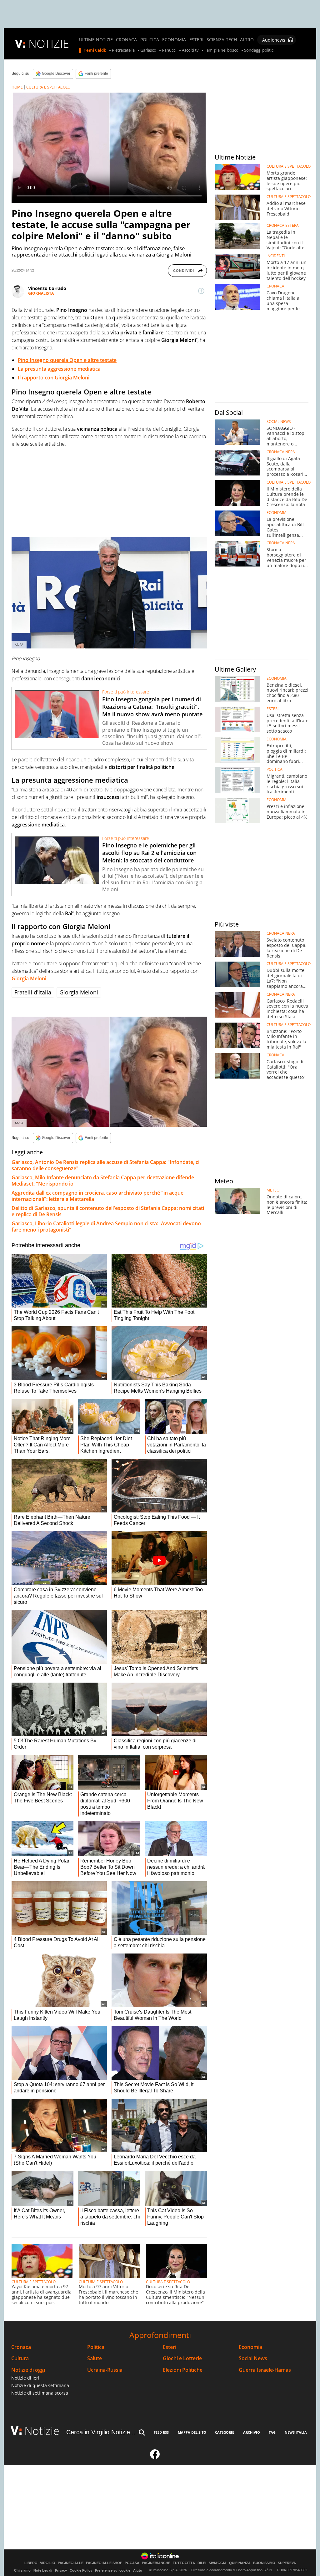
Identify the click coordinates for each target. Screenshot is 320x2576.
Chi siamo (22, 2570)
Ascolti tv (190, 50)
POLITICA (150, 40)
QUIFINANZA (240, 2563)
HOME (17, 87)
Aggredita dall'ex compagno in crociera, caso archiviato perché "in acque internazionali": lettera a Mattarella (97, 1196)
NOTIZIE (49, 44)
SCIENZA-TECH (222, 40)
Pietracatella (123, 50)
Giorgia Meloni (29, 978)
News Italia (296, 2432)
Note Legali (43, 2570)
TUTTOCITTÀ (184, 2563)
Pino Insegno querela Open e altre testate (67, 360)
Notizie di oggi (28, 2370)
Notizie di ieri (25, 2378)
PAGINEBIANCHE (156, 2563)
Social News (253, 2358)
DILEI (202, 2563)
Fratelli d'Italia (33, 992)
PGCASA (132, 2563)
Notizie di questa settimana (40, 2385)
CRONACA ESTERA (283, 226)
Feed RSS (161, 2432)
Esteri (170, 2347)
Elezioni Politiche (183, 2370)
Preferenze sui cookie (113, 2570)
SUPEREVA (287, 2563)
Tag (272, 2432)
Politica (96, 2347)
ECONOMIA (174, 40)
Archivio (252, 2432)
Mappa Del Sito (192, 2432)
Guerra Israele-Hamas (265, 2370)
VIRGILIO (48, 2563)
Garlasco (148, 50)
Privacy (61, 2570)
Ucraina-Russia (105, 2370)
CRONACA (126, 40)
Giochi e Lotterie (182, 2358)
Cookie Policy (81, 2570)
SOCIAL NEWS (279, 422)
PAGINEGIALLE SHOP (104, 2563)
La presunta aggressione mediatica (59, 369)
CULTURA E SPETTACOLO (48, 87)
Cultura (20, 2358)
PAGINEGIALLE (71, 2563)
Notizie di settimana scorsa (40, 2393)
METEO (273, 1190)
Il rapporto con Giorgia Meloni (54, 378)
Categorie (225, 2432)
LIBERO (31, 2563)
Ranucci (169, 50)
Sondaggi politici (259, 50)
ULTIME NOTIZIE (96, 40)
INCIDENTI (276, 256)
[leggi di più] (201, 291)
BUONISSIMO (264, 2563)
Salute (95, 2358)
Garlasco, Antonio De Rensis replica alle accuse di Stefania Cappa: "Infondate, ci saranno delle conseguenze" (105, 1165)
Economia (250, 2347)
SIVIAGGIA (218, 2563)
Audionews (274, 40)
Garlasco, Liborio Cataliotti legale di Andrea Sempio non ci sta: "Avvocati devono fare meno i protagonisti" (106, 1227)
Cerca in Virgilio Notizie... (101, 2432)
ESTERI (196, 40)
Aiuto (138, 2570)
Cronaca (21, 2347)
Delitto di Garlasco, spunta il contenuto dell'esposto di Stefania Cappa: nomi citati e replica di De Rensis (108, 1211)
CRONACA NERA (281, 452)
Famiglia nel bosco (221, 50)
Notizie (42, 2431)
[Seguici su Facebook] (155, 2457)
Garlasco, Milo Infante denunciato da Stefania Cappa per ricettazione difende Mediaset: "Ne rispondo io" (103, 1181)
